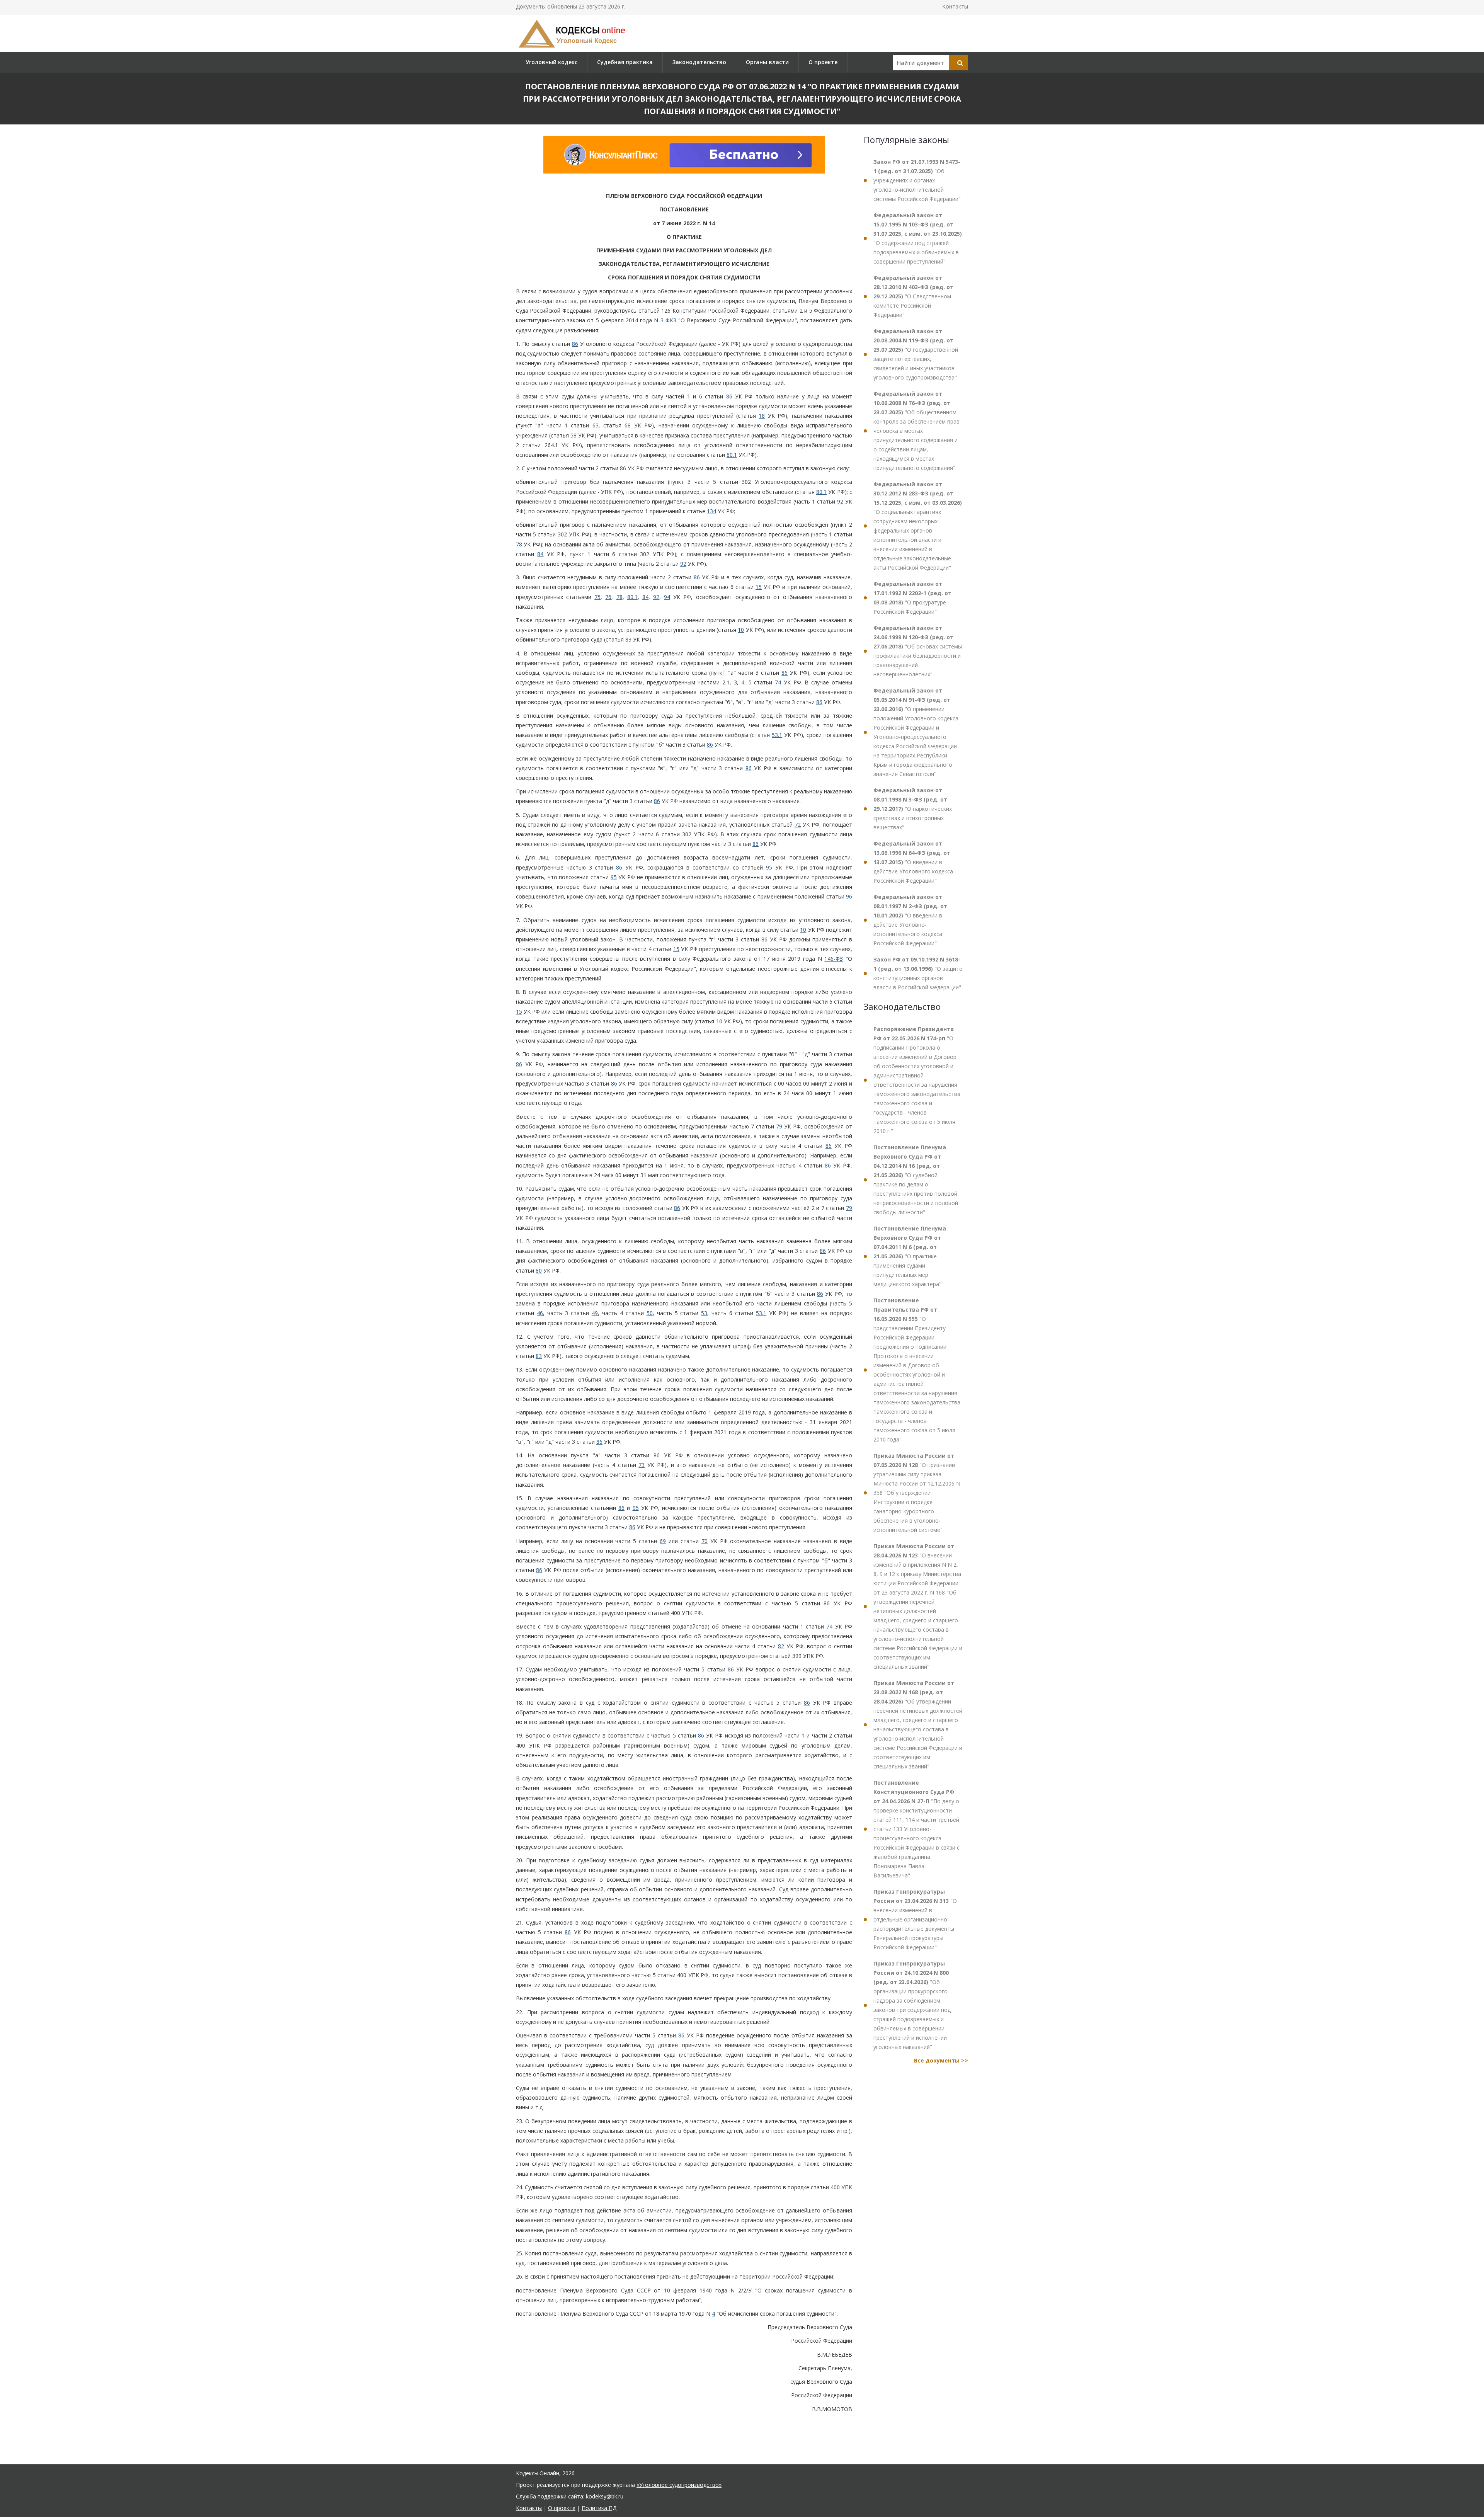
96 (849, 896)
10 (741, 630)
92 (840, 501)
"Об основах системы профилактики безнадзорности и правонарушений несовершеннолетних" (918, 651)
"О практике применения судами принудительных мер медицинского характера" (910, 1256)
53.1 (777, 735)
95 (769, 867)
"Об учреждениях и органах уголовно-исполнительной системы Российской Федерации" (917, 180)
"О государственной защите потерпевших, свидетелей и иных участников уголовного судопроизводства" (916, 354)
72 (798, 825)
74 (778, 682)
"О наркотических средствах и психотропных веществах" (913, 809)
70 (705, 1541)
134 (711, 511)
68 (628, 425)
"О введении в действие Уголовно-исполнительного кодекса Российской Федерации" (910, 920)
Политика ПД (599, 2508)
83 (628, 639)
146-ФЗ (834, 959)
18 (762, 416)
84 (540, 554)
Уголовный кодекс (551, 62)
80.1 (732, 455)
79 (779, 1126)
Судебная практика (625, 62)
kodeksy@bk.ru (605, 2496)
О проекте (823, 62)
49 (595, 1313)
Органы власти (767, 62)
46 (540, 1313)
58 (574, 435)
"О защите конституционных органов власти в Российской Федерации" (918, 973)
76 (608, 597)
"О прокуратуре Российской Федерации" (912, 598)
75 (597, 597)
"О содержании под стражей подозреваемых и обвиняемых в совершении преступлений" (918, 238)
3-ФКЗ (668, 320)
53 (704, 1313)
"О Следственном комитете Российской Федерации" (913, 296)
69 (663, 1541)
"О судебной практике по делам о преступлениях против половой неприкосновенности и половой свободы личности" (916, 1180)
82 (781, 1646)
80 (539, 1270)
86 (575, 344)
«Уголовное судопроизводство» (679, 2485)
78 (519, 544)
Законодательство (699, 62)
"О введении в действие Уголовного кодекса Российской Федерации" (913, 862)
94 (667, 597)
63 (596, 425)
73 (642, 1465)
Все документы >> (941, 2060)
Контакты (955, 6)
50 (650, 1313)
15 (759, 587)
